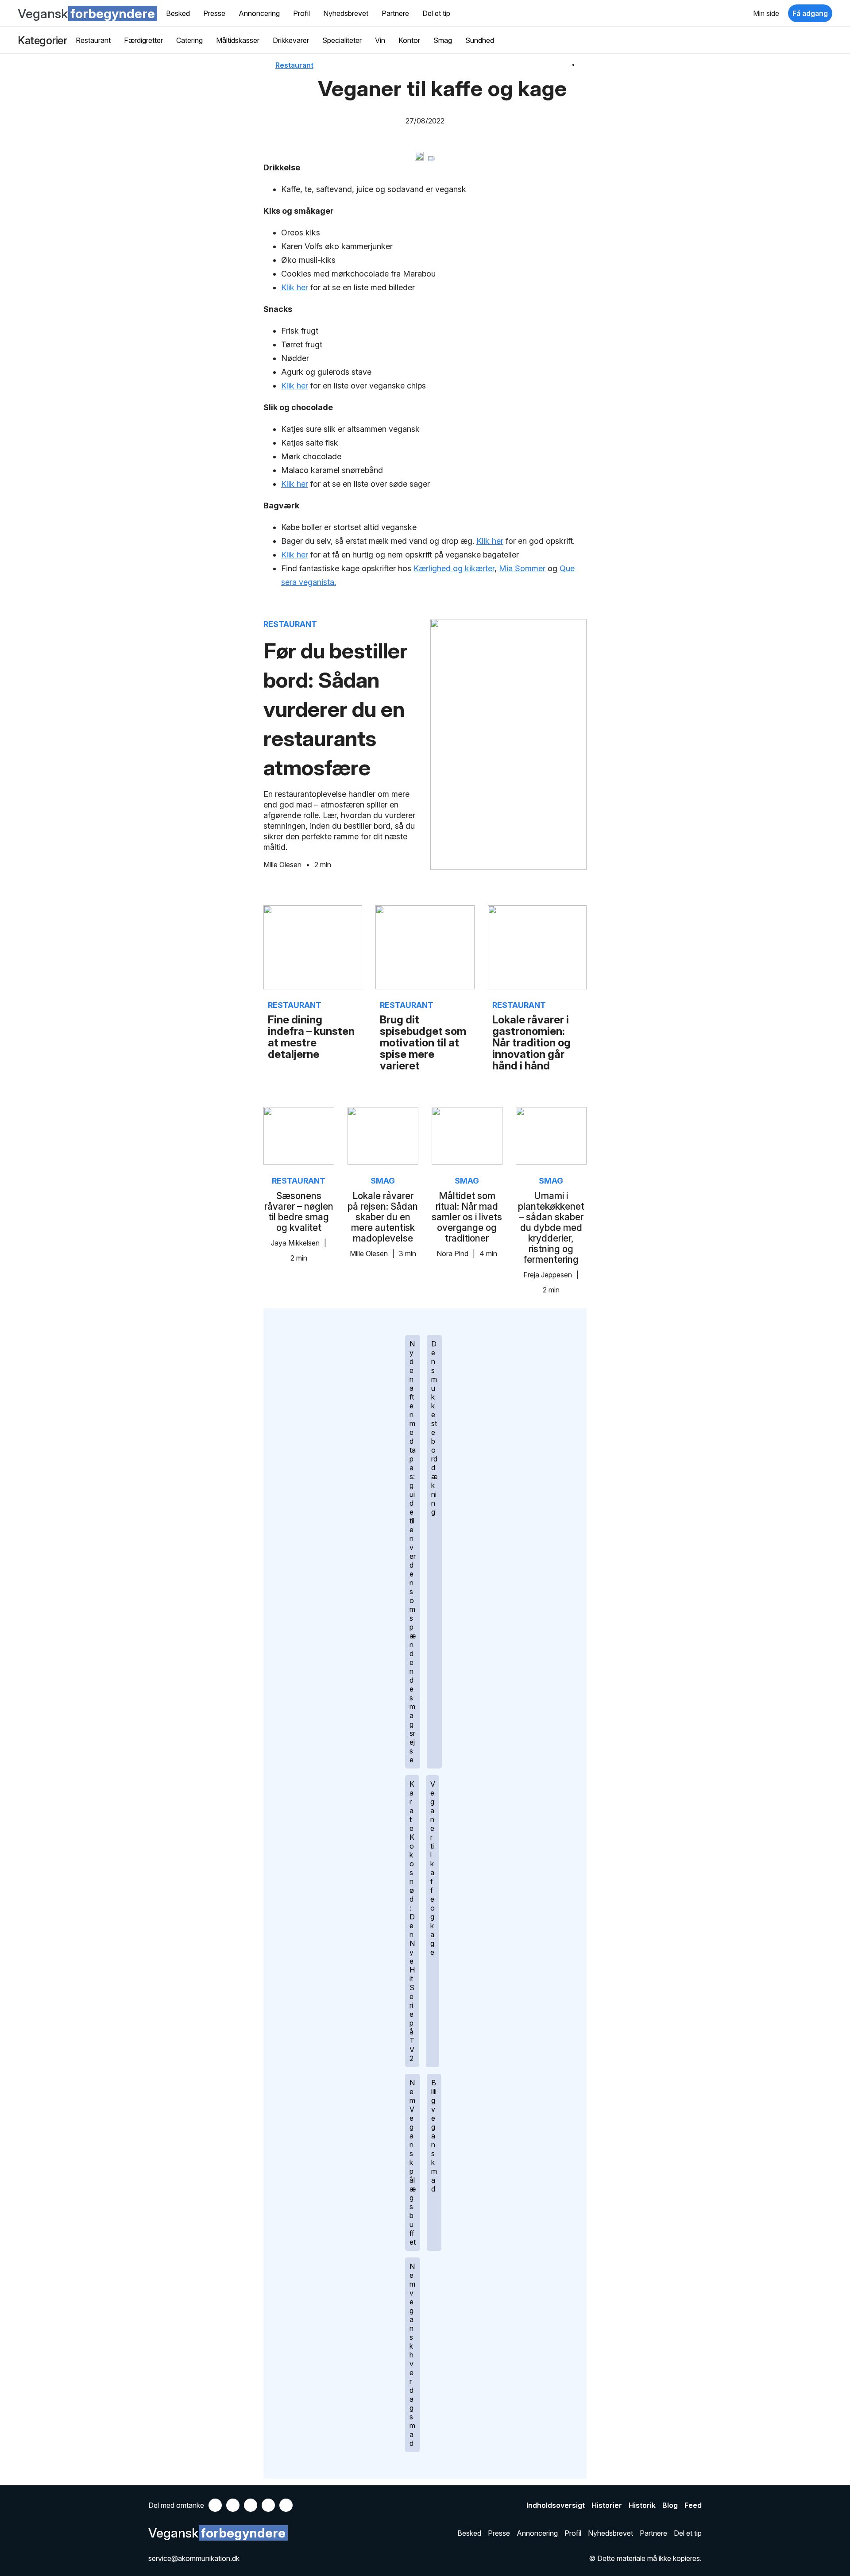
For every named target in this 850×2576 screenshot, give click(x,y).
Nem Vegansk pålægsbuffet (413, 2162)
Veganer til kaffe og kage (433, 1868)
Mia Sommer (522, 568)
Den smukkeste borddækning (434, 1428)
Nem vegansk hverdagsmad (412, 2355)
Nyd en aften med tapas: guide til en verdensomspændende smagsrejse (413, 1552)
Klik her (295, 287)
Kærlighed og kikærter (454, 568)
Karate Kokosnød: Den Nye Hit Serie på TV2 (412, 1921)
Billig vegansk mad (434, 2136)
